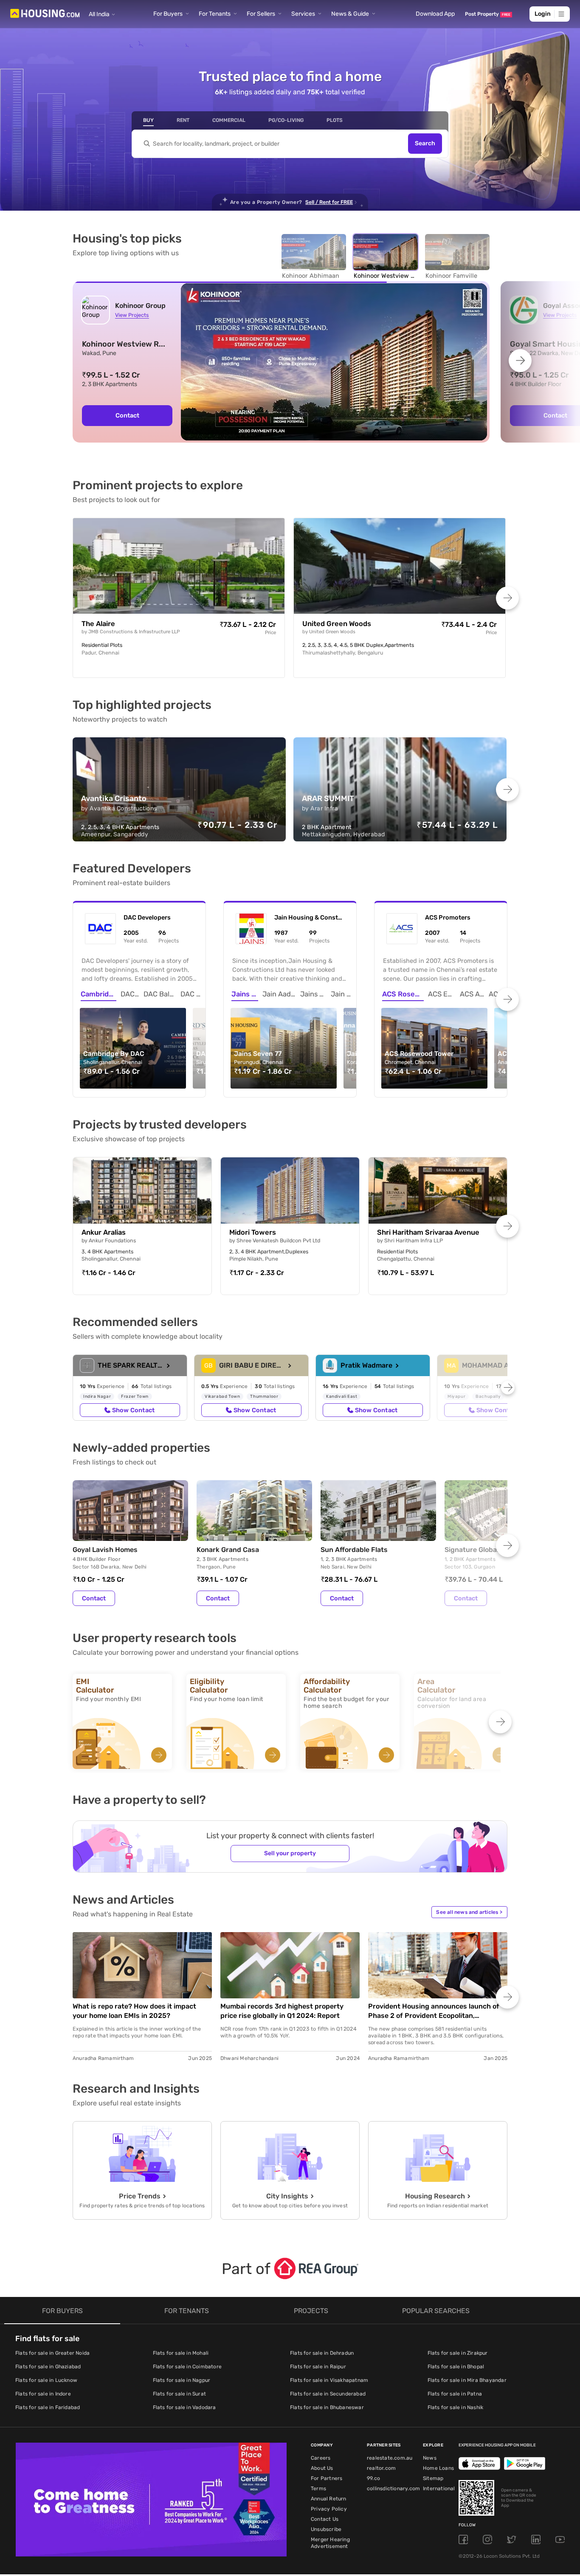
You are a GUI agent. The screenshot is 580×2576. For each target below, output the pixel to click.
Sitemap (433, 2478)
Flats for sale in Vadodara (184, 2407)
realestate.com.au (390, 2458)
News (430, 2458)
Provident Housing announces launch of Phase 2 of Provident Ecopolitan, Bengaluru (434, 2011)
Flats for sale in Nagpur (182, 2380)
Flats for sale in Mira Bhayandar (467, 2380)
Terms (318, 2489)
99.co (373, 2478)
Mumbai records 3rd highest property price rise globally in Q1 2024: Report (282, 2011)
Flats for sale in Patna (455, 2394)
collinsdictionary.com (393, 2489)
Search (425, 144)
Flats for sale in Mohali (181, 2353)
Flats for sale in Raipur (318, 2367)
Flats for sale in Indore (43, 2394)
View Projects (132, 315)
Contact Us (325, 2519)
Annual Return (329, 2499)
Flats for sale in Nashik (456, 2407)
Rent (183, 120)
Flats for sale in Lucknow (46, 2380)
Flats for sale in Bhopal (456, 2367)
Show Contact (133, 1410)
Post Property (488, 14)
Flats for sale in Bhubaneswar (327, 2407)
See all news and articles (469, 1912)
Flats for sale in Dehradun (322, 2353)
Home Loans (438, 2468)
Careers (321, 2458)
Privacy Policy (329, 2509)
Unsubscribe (326, 2529)
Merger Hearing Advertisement (330, 2543)
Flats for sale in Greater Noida (52, 2353)
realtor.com (381, 2468)
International (439, 2489)
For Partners (327, 2478)
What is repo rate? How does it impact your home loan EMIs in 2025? (134, 2011)
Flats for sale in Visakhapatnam (329, 2380)
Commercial (229, 120)
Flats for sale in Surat (180, 2394)
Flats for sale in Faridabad (48, 2407)
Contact (94, 1598)
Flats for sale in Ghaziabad (48, 2367)
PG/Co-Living (286, 120)
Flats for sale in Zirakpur (458, 2353)
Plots (335, 120)
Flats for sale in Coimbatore (187, 2367)
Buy (148, 120)
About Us (322, 2468)
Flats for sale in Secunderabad (328, 2394)
